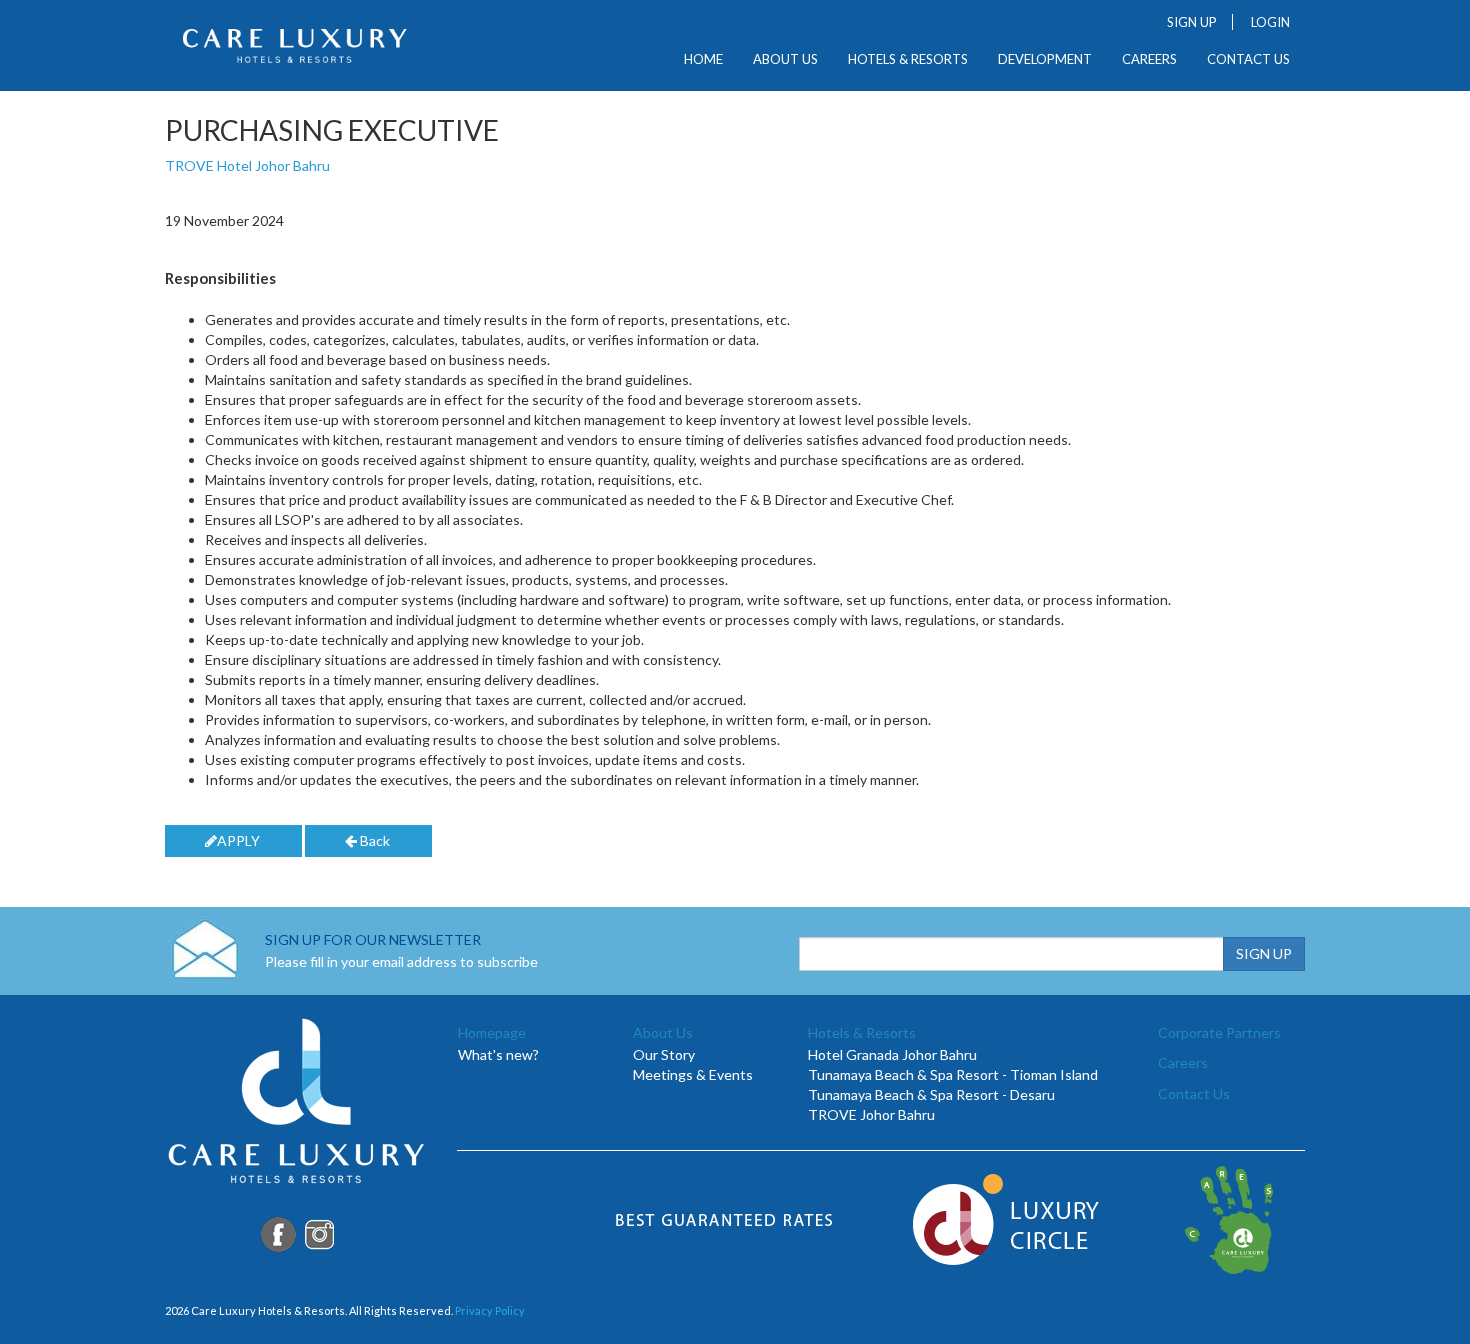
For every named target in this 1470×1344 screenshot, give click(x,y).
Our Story (664, 1054)
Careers (1149, 59)
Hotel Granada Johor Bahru (892, 1054)
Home (703, 59)
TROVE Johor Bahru (871, 1114)
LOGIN (1270, 22)
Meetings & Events (693, 1074)
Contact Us (1248, 59)
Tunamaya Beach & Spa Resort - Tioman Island (953, 1074)
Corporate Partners (1219, 1032)
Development (1045, 59)
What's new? (498, 1054)
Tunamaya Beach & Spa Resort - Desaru (931, 1094)
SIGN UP (1192, 22)
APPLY (238, 840)
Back (373, 840)
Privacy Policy (490, 1310)
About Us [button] (785, 59)
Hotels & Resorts (908, 59)
